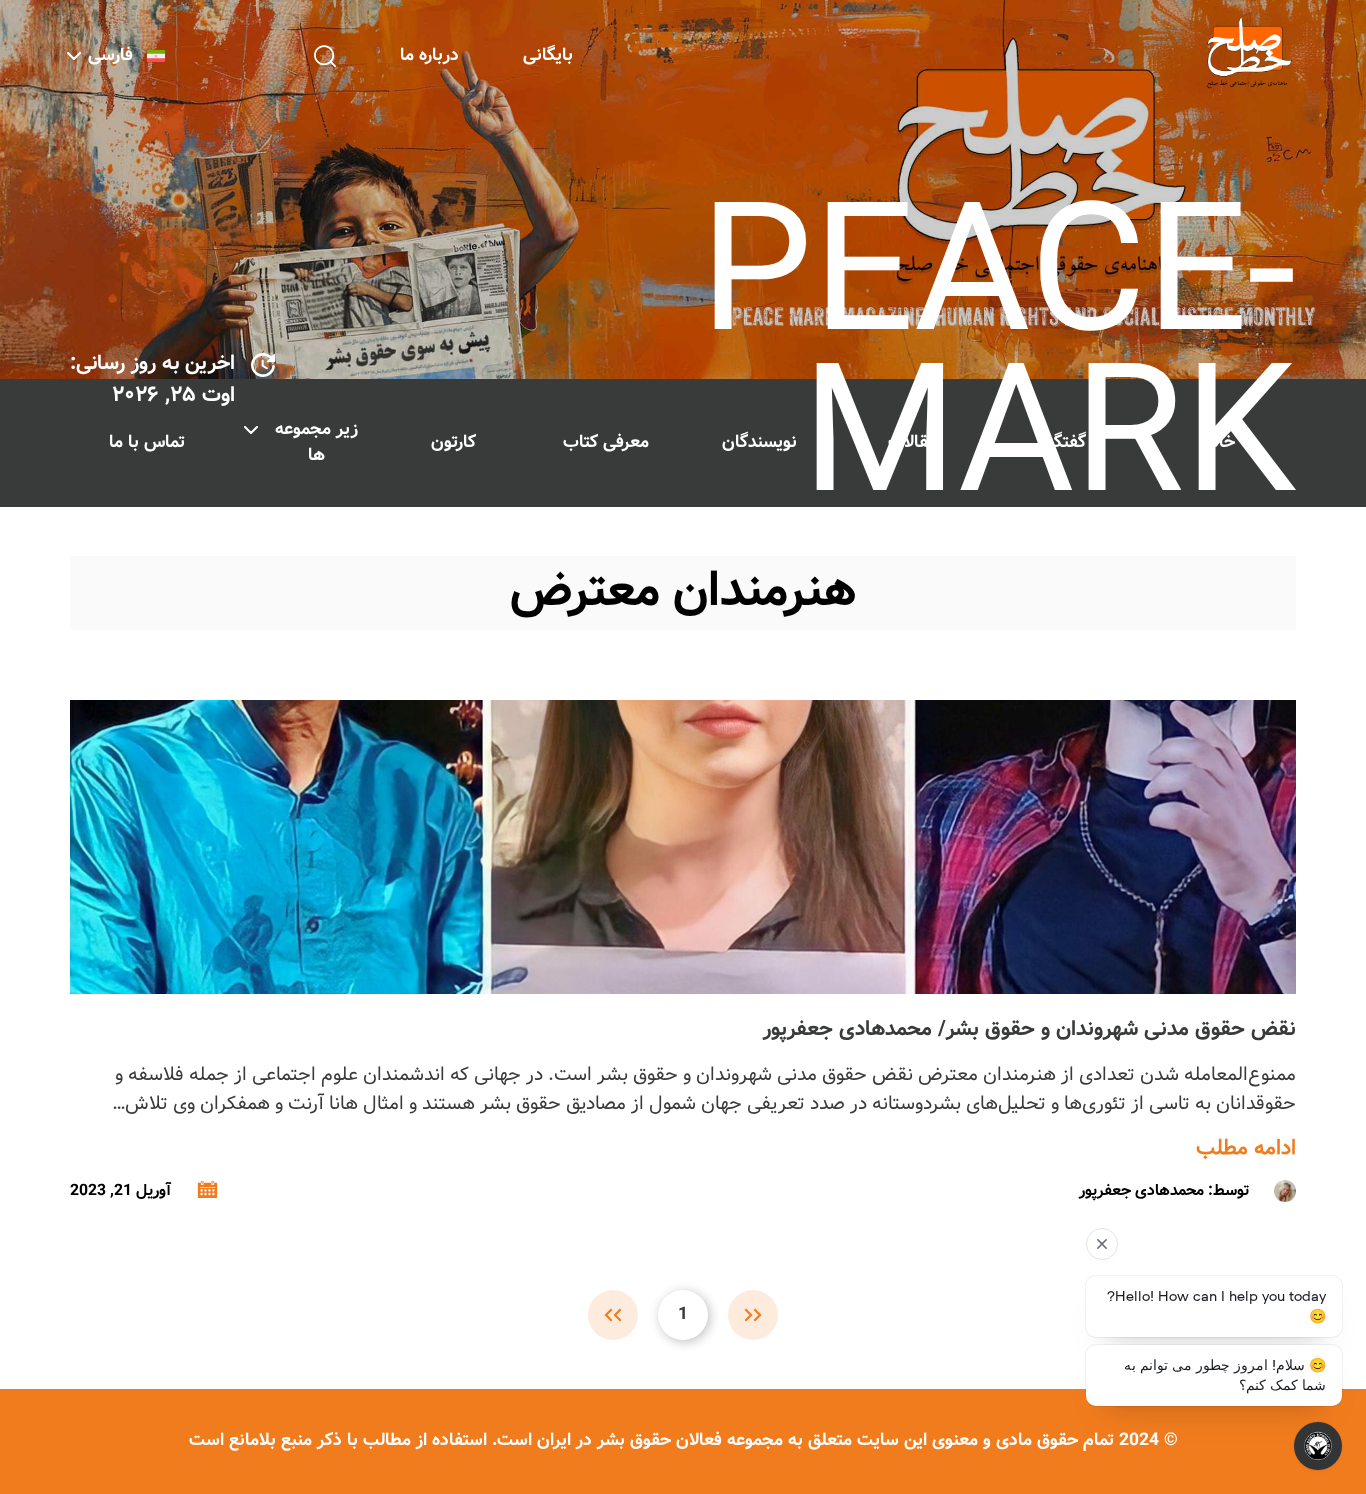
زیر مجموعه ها (316, 442)
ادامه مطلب (1246, 1149)
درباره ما (429, 55)
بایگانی (548, 55)
